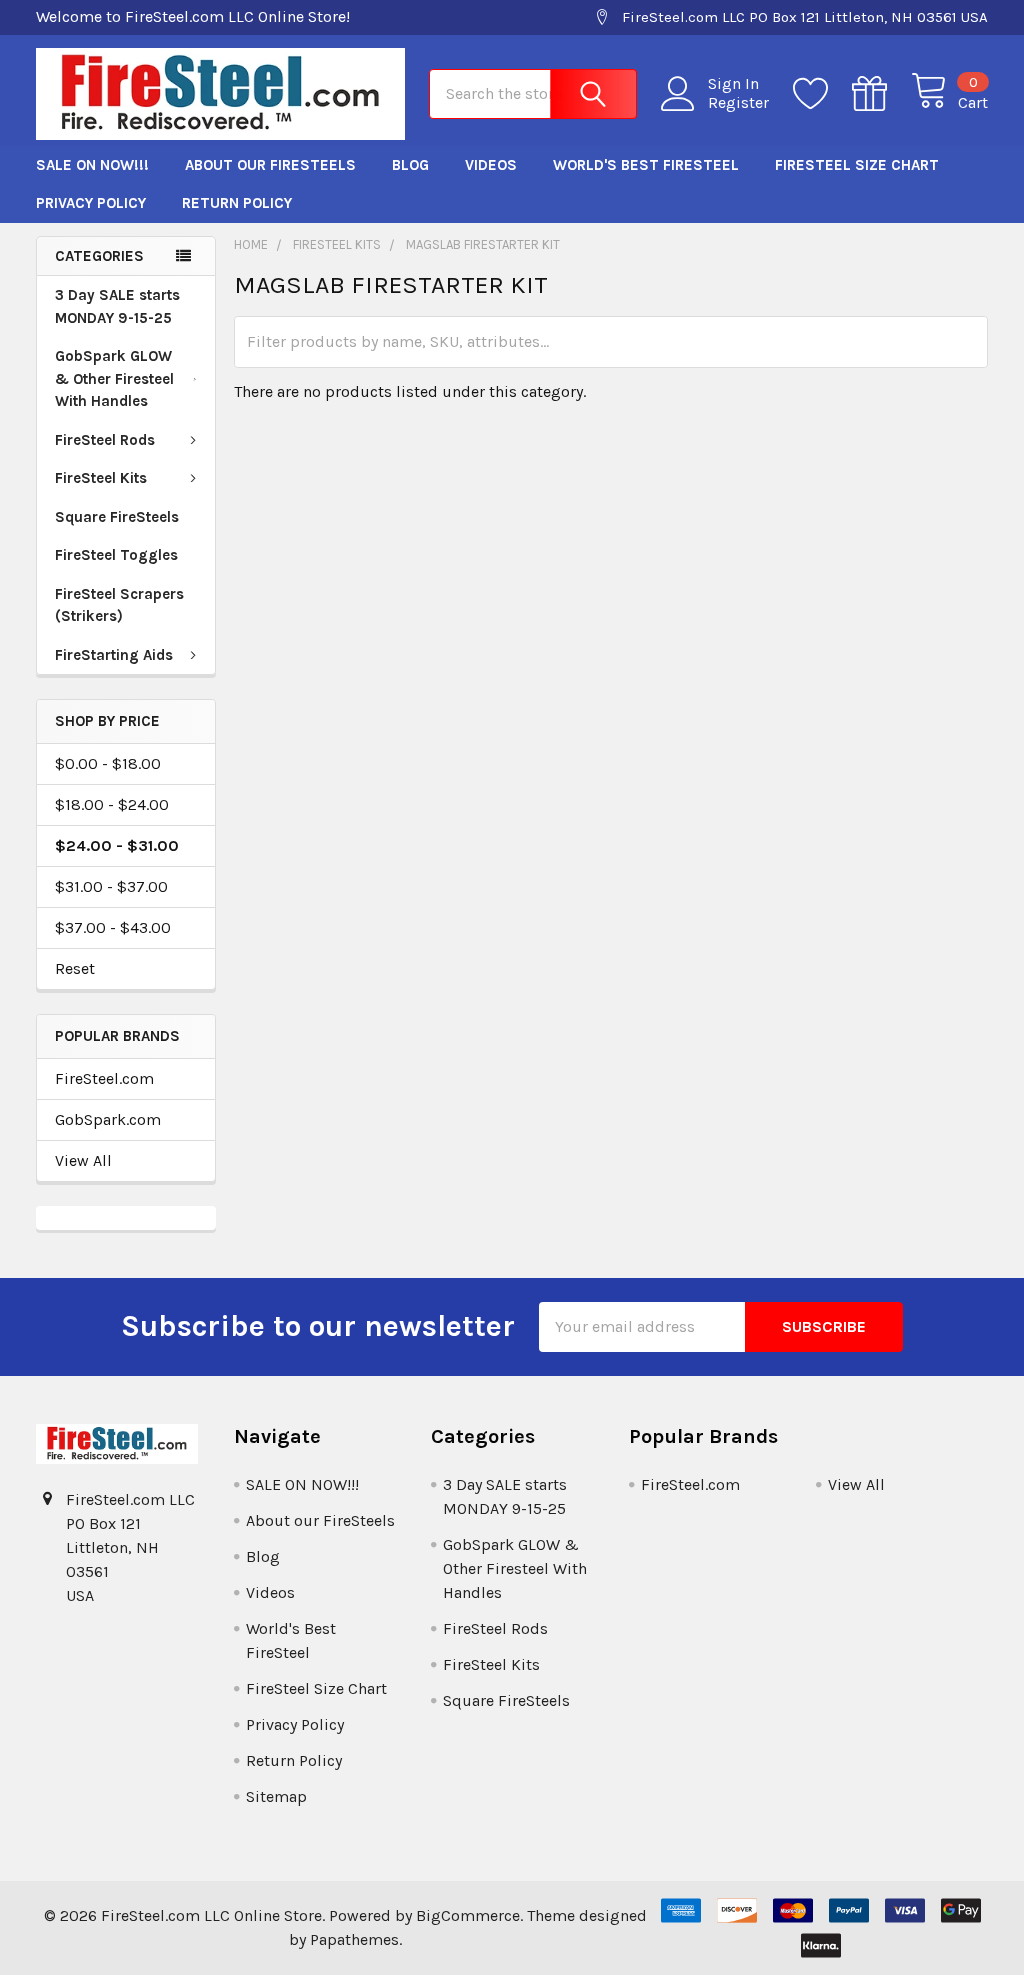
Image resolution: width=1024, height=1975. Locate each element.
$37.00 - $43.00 (113, 927)
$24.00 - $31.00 (117, 845)
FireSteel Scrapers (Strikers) (119, 605)
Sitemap (276, 1796)
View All (83, 1160)
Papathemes (354, 1939)
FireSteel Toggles (116, 555)
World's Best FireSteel (646, 165)
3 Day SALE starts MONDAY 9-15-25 (117, 306)
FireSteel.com (104, 1078)
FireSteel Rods (105, 440)
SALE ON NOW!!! (92, 165)
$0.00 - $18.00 (108, 763)
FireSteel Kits (101, 478)
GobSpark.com (108, 1119)
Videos (491, 165)
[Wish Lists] (822, 94)
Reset (75, 968)
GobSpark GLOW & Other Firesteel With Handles (114, 378)
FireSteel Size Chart (857, 165)
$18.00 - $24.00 (112, 804)
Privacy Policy (91, 203)
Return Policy (237, 203)
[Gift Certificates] (881, 94)
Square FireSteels (117, 517)
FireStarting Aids (114, 655)
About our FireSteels (270, 165)
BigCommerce (468, 1915)
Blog (410, 165)
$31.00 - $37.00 (111, 886)
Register (738, 103)
